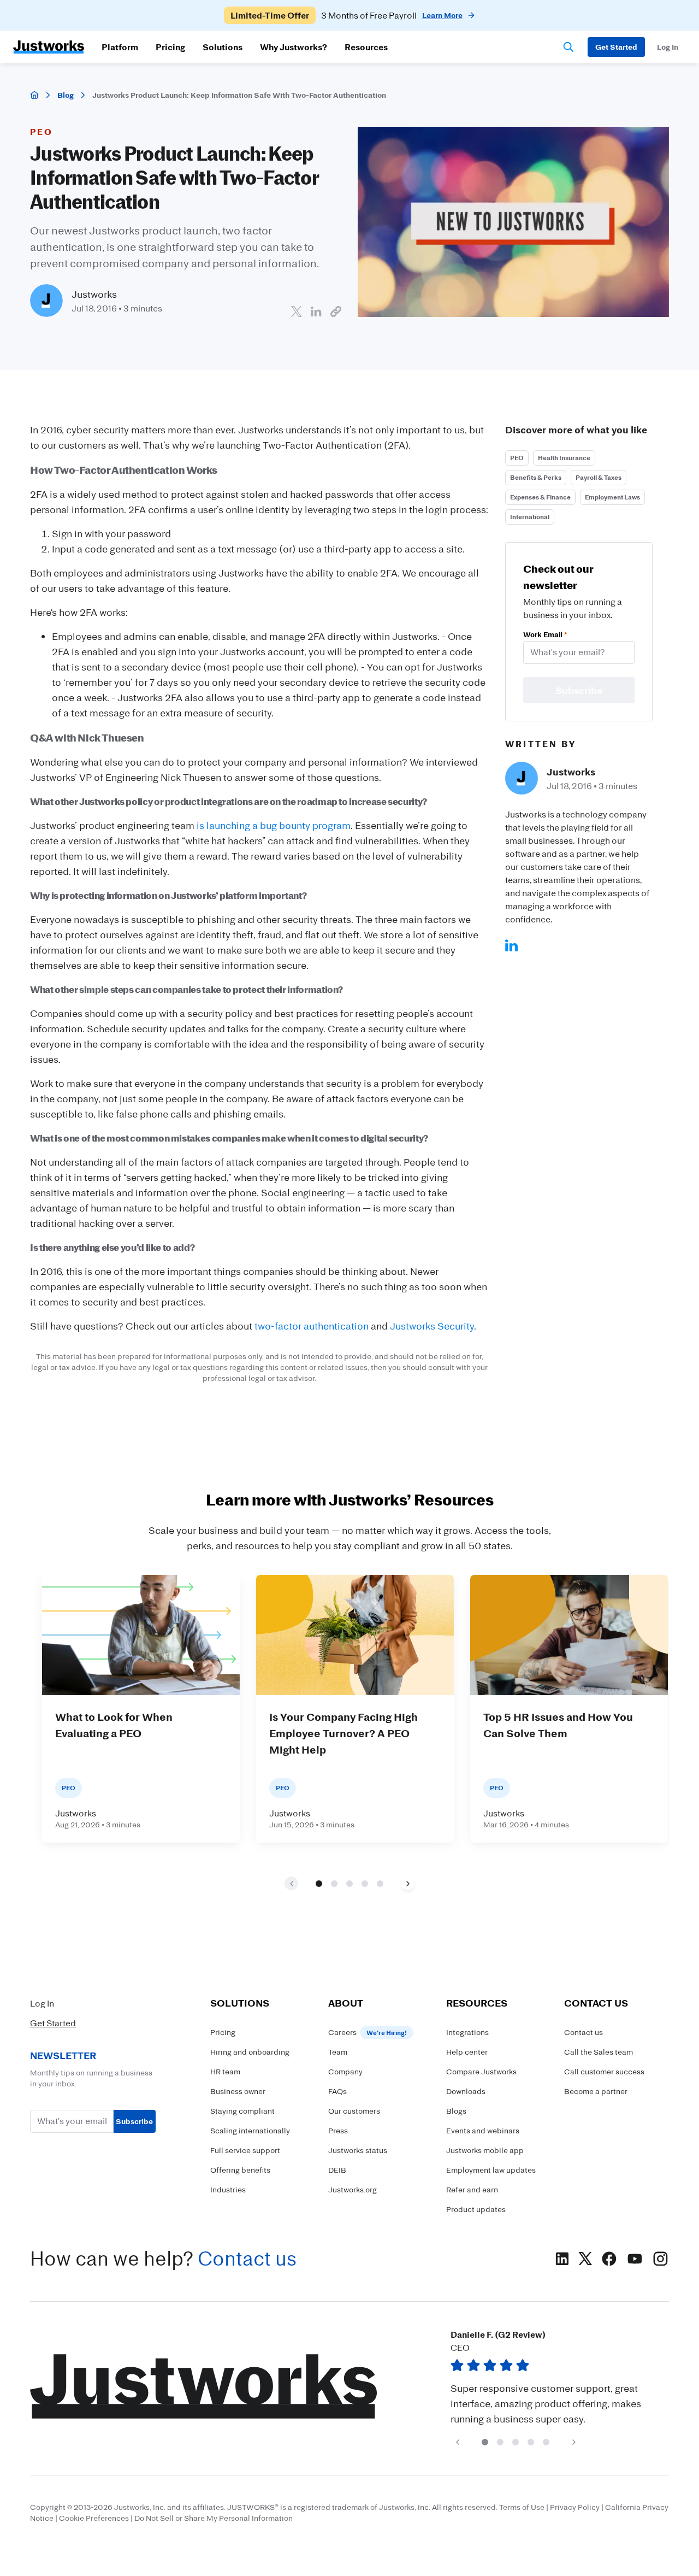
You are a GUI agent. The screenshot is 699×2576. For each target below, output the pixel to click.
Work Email (545, 634)
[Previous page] (457, 2442)
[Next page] (408, 1883)
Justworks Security (432, 1326)
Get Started (53, 2023)
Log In (42, 2003)
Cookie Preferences (94, 2518)
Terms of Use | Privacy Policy (549, 2507)
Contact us (247, 2258)
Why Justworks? (294, 47)
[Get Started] (616, 47)
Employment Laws (612, 497)
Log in (668, 47)
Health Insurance (564, 458)
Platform (120, 47)
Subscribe (134, 2121)
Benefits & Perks (536, 477)
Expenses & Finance (540, 497)
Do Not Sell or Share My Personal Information (214, 2518)
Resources (366, 47)
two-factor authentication (312, 1326)
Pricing (170, 47)
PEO (517, 458)
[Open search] (568, 47)
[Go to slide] (319, 1884)
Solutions (223, 47)
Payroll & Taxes (599, 477)
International (530, 517)
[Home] (34, 95)
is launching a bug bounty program (274, 825)
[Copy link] (336, 311)
